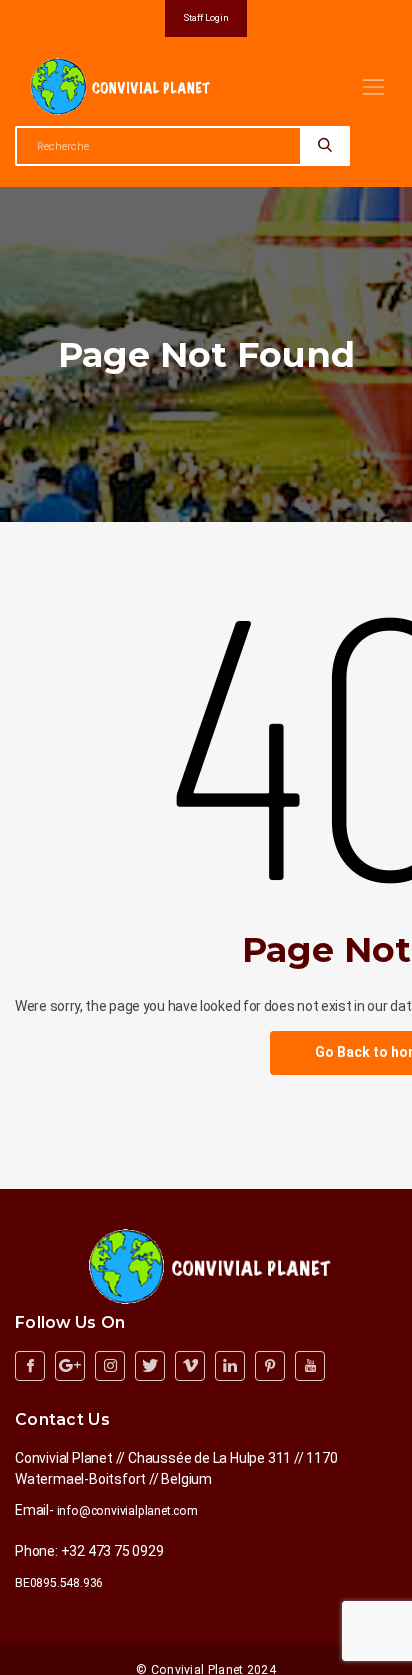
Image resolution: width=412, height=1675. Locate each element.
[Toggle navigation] (373, 86)
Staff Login (206, 17)
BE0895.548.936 (59, 1583)
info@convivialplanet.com (127, 1511)
